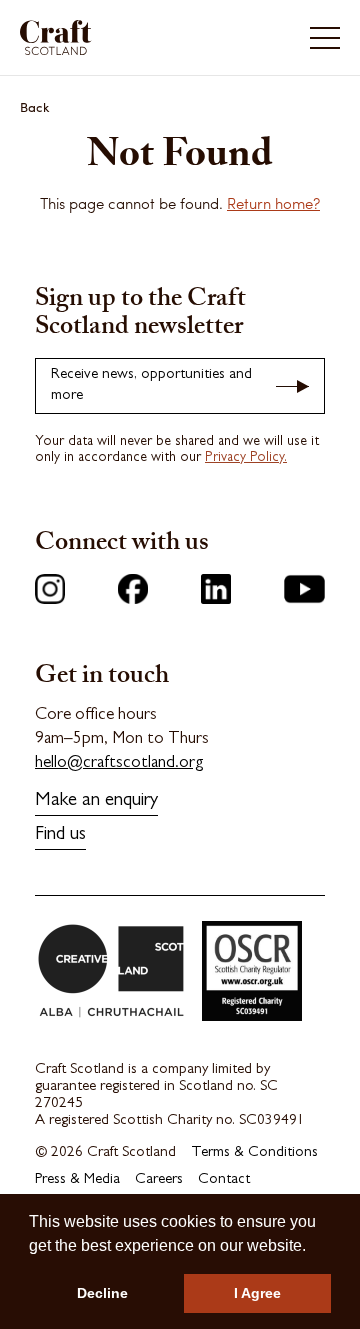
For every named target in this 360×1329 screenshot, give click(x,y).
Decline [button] (102, 1293)
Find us (60, 835)
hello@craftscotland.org (119, 763)
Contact (224, 1180)
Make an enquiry (96, 801)
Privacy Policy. (246, 458)
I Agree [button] (257, 1293)
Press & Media (77, 1180)
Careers (159, 1180)
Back (35, 106)
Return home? (273, 203)
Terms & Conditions (254, 1153)
